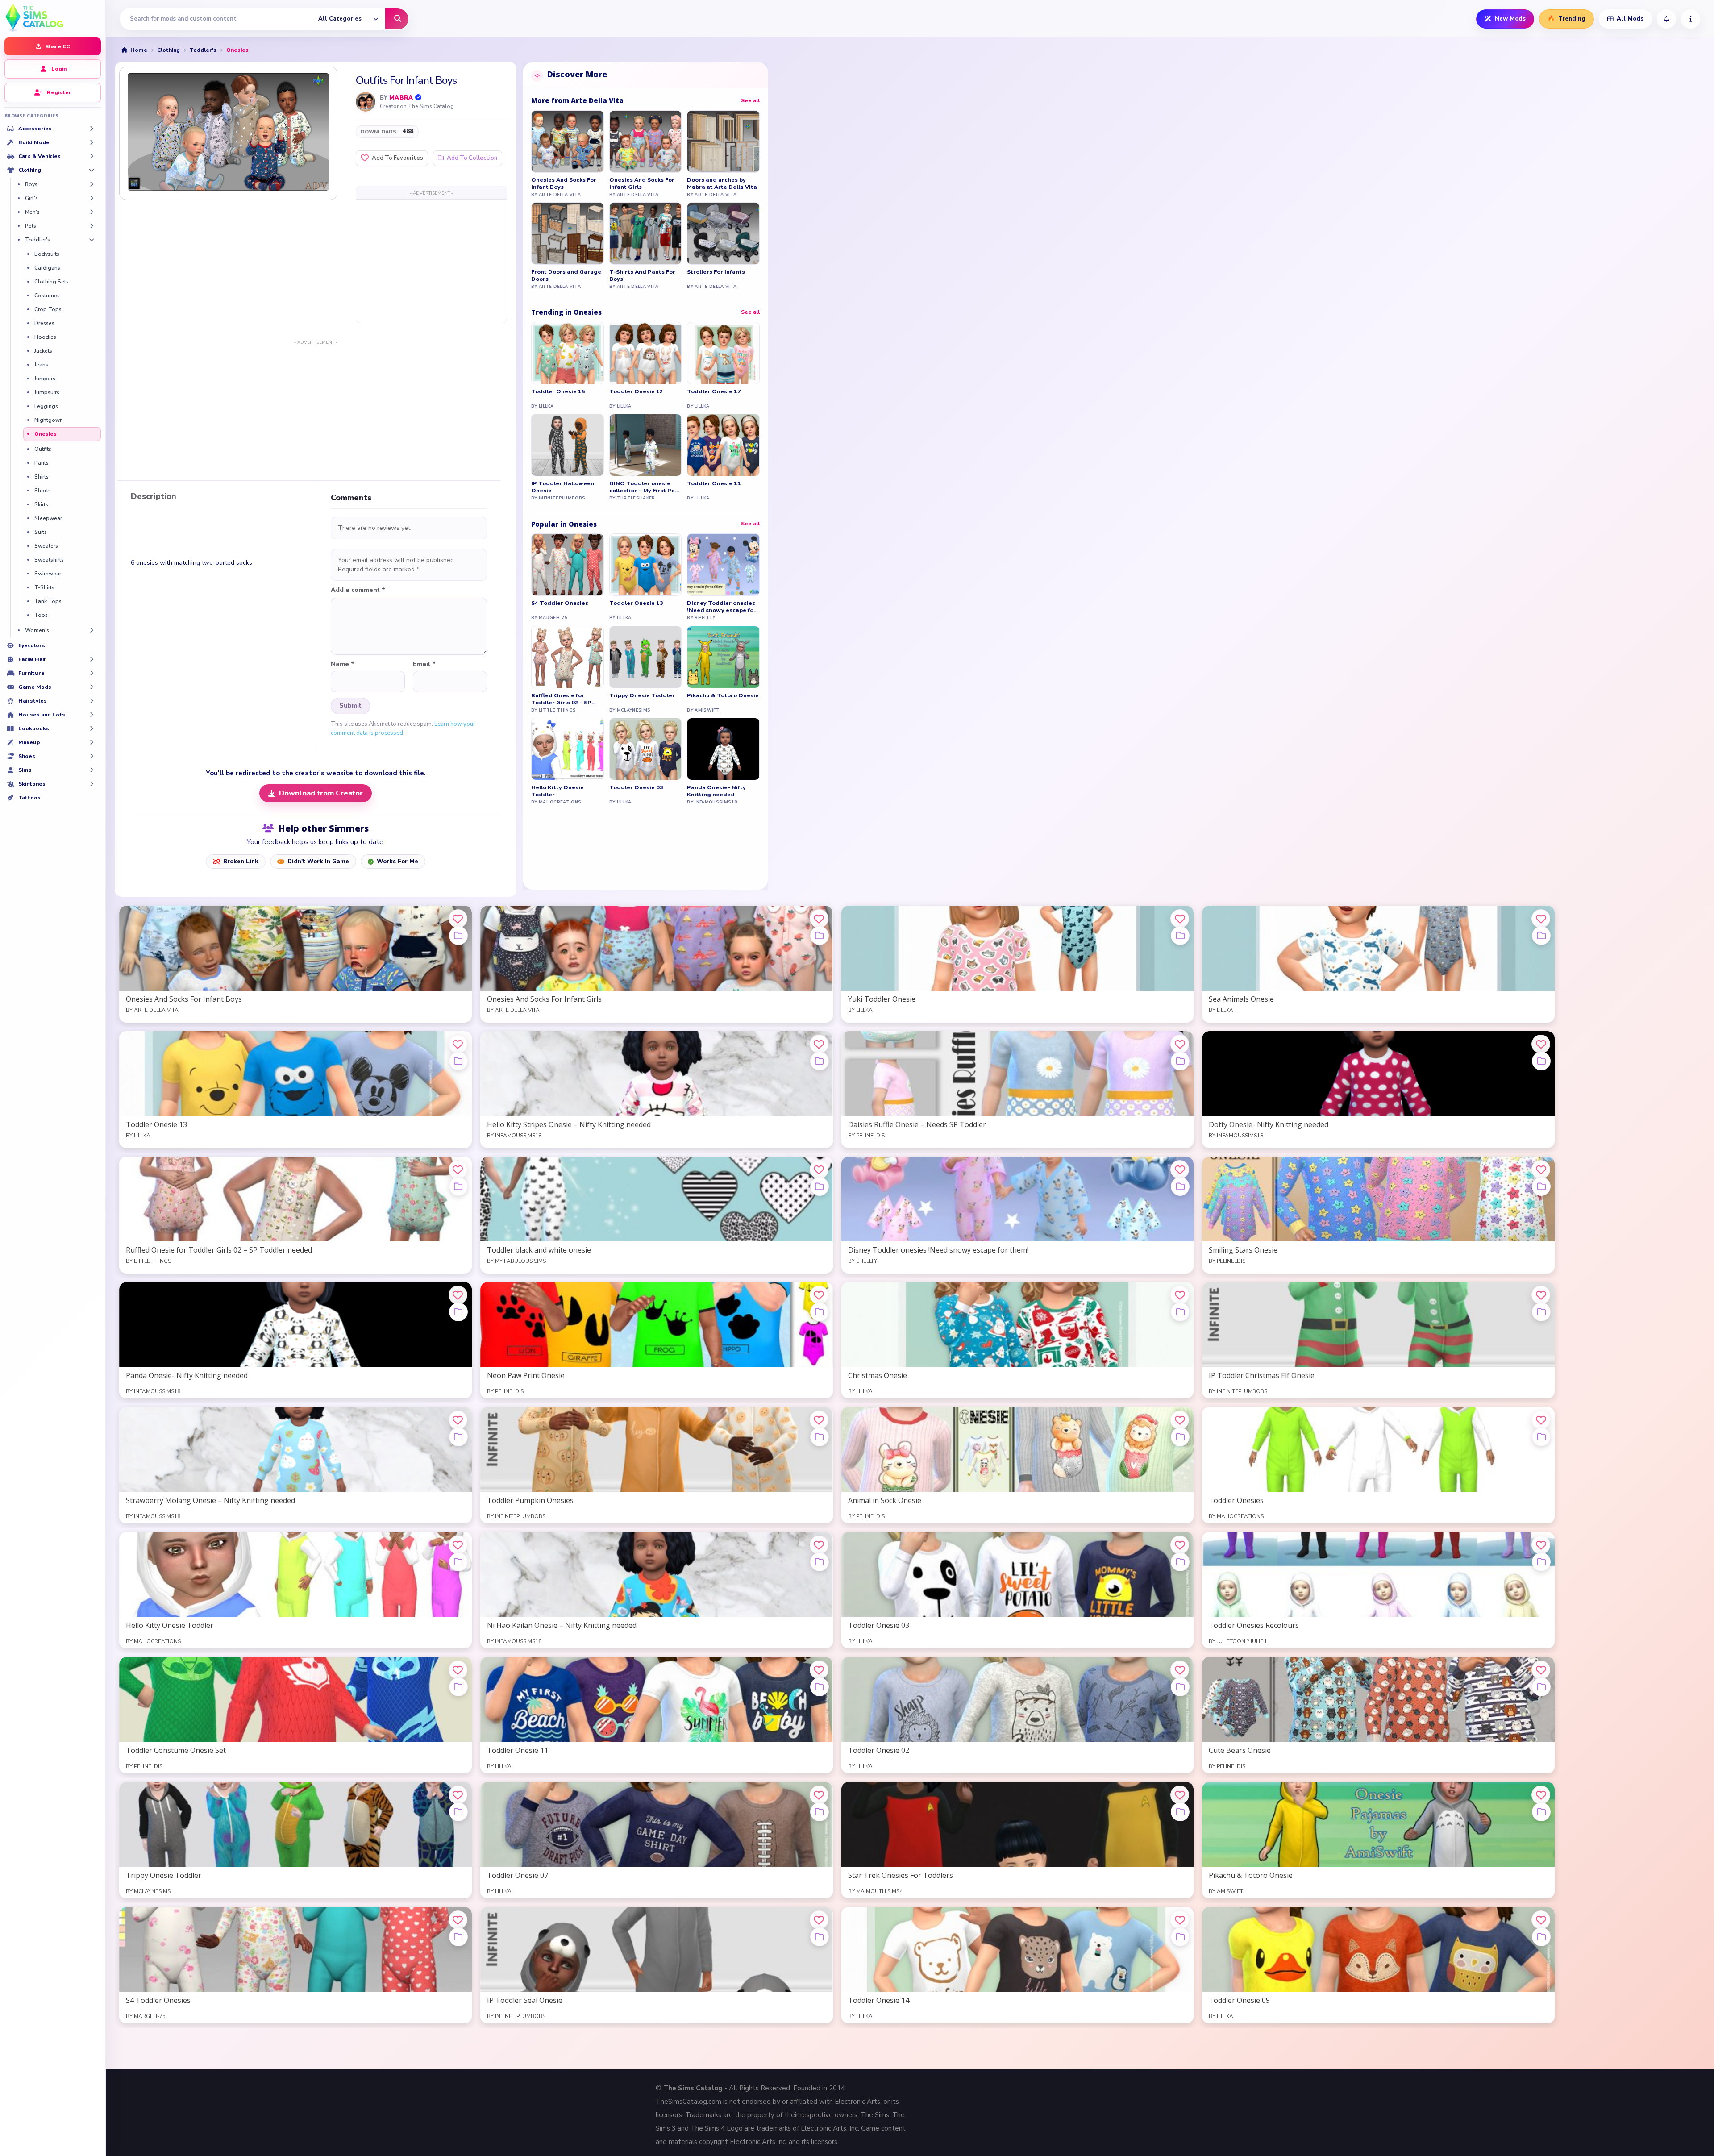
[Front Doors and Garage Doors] (568, 233)
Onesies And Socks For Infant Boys (564, 183)
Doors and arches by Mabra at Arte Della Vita (722, 183)
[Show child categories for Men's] (92, 212)
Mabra (401, 98)
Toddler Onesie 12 (636, 391)
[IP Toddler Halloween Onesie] (568, 445)
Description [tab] (154, 497)
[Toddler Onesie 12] (646, 353)
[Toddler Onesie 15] (568, 353)
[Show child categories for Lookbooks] (92, 728)
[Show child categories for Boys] (92, 184)
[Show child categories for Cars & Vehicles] (92, 156)
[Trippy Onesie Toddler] (646, 657)
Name (343, 664)
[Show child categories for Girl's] (92, 198)
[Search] (397, 19)
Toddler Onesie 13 (636, 603)
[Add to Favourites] (458, 919)
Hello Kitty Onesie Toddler (557, 791)
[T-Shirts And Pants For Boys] (646, 233)
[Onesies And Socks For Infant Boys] (568, 142)
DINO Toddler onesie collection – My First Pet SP (643, 487)
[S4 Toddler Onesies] (568, 565)
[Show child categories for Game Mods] (92, 687)
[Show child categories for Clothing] (92, 170)
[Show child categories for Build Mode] (92, 142)
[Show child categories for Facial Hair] (92, 659)
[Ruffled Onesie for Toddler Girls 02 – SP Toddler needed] (568, 657)
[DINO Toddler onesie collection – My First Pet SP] (646, 445)
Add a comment (358, 590)
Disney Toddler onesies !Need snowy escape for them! (722, 607)
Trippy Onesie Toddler (642, 695)
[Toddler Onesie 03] (646, 749)
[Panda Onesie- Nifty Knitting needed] (723, 749)
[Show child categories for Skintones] (92, 784)
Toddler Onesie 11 (714, 483)
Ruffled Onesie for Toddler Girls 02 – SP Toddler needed (561, 699)
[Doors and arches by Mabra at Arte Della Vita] (723, 142)
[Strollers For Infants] (723, 233)
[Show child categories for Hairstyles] (92, 701)
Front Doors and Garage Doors (566, 275)
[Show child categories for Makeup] (92, 742)
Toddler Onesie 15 (558, 391)
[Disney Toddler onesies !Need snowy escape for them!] (723, 565)
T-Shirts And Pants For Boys (642, 275)
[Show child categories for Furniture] (92, 673)
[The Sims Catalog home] (53, 17)
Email (424, 664)
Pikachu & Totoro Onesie (723, 695)
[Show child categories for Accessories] (92, 129)
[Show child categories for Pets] (92, 226)
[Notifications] (1666, 19)
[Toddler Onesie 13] (646, 565)
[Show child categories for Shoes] (92, 756)
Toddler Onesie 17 (714, 391)
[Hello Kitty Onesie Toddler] (568, 749)
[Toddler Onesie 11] (723, 445)
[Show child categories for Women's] (92, 630)
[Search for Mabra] (366, 102)
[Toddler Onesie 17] (723, 353)
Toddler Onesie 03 (636, 787)
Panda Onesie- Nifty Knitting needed (716, 791)
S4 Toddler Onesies (560, 603)
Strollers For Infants (716, 272)
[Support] (1691, 19)
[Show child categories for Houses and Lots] (92, 715)
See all (750, 100)
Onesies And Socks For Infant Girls (642, 183)
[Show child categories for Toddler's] (92, 240)
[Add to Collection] (458, 936)
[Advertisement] (431, 261)
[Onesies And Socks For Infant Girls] (646, 142)
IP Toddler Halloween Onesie (563, 487)
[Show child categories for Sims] (92, 770)
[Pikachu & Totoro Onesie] (723, 657)
